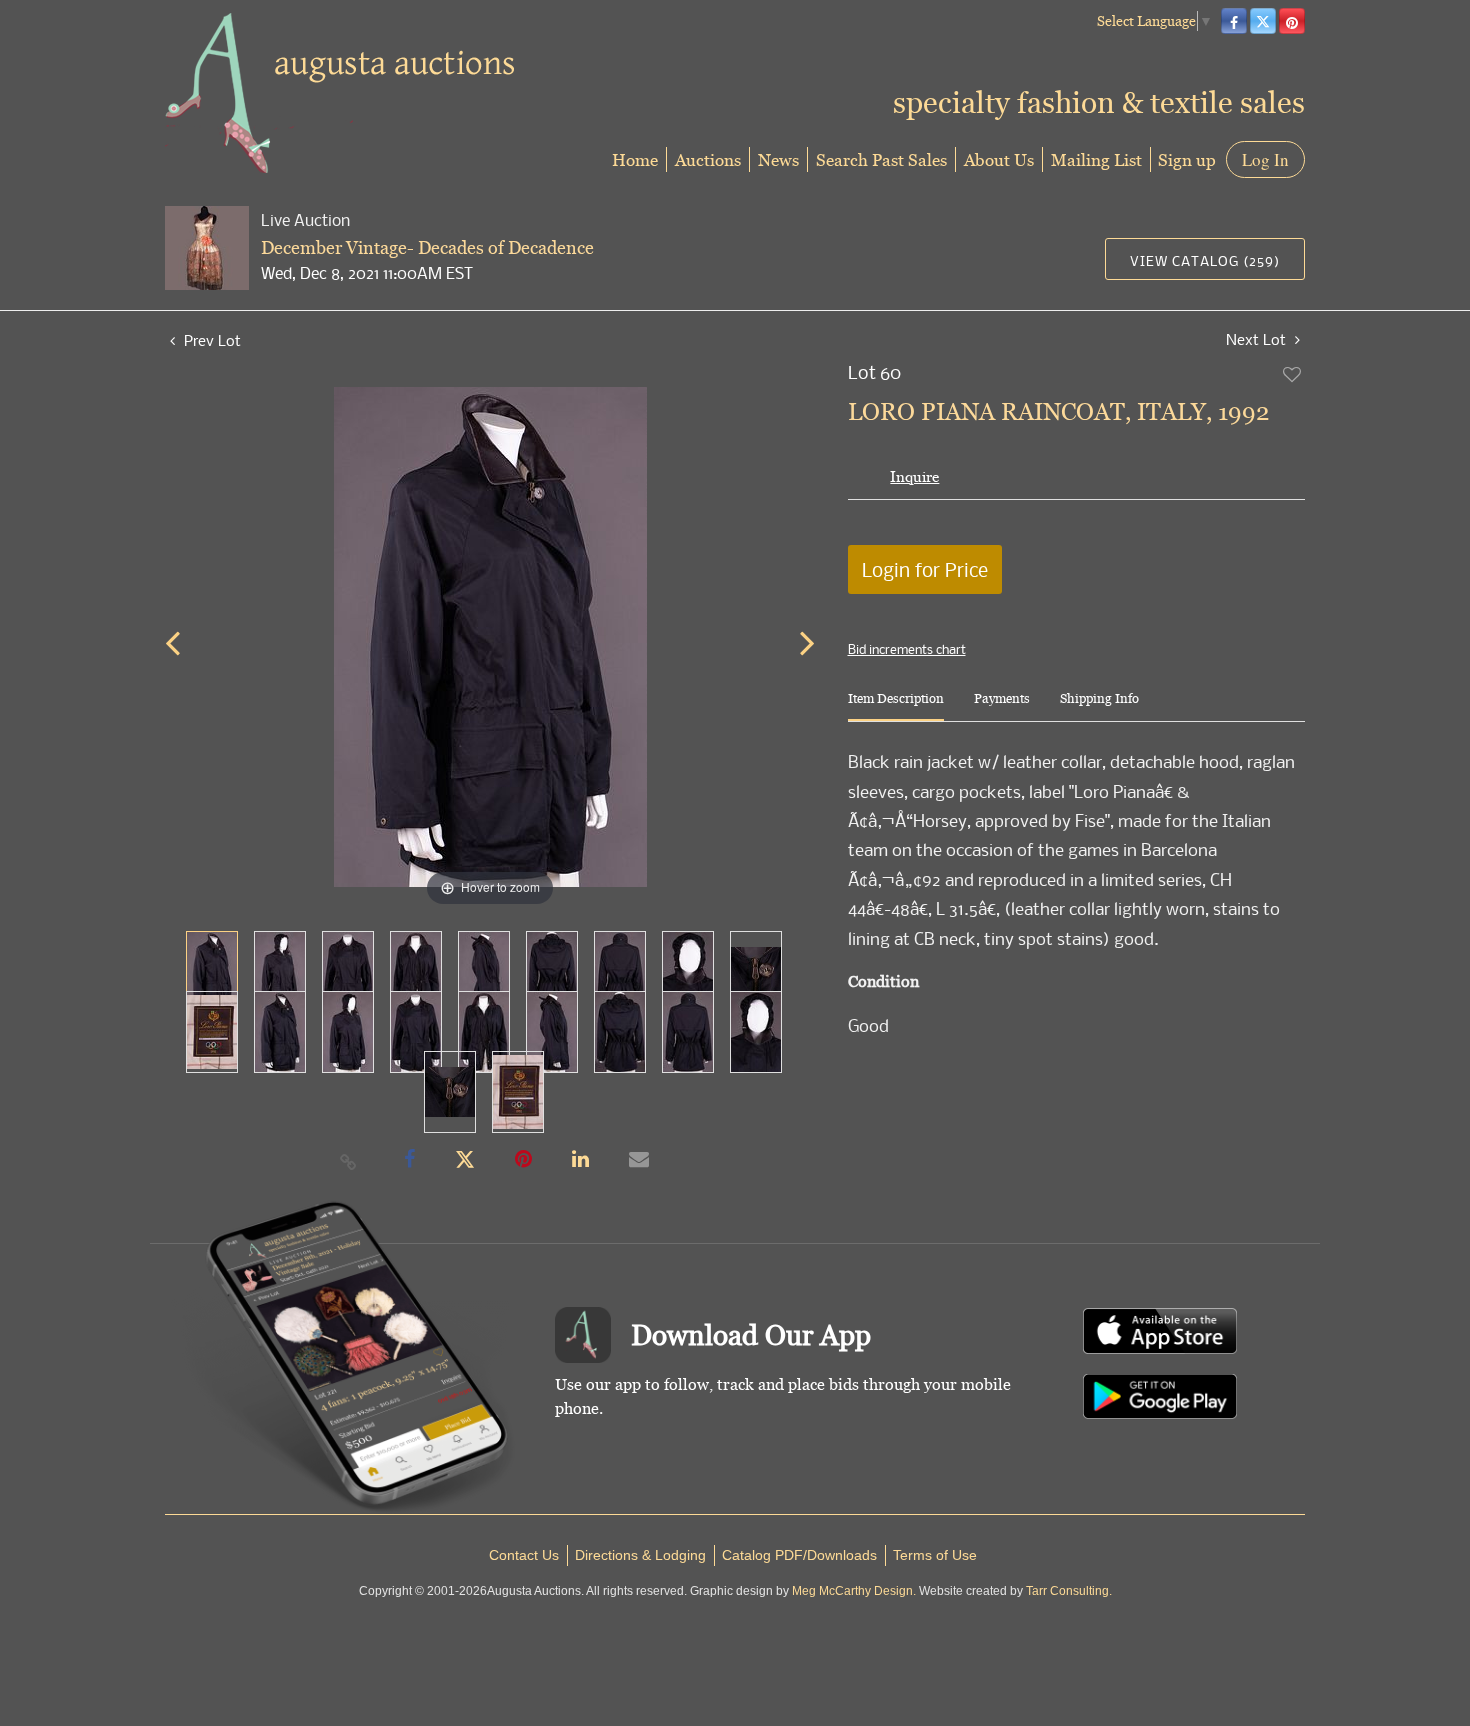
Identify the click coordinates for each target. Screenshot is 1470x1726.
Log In (1265, 159)
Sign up (1187, 159)
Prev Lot (210, 340)
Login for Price (925, 569)
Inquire (914, 476)
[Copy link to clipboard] (349, 1161)
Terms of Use (935, 1555)
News (778, 159)
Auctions (708, 159)
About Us (999, 159)
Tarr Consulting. (1069, 1591)
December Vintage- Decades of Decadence (427, 247)
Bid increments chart (907, 649)
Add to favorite (1293, 374)
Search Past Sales (881, 159)
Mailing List (1096, 159)
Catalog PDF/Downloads (799, 1555)
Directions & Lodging (640, 1555)
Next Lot (1258, 339)
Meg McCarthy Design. (854, 1591)
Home (635, 159)
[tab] (896, 706)
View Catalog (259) (1205, 260)
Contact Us (524, 1555)
